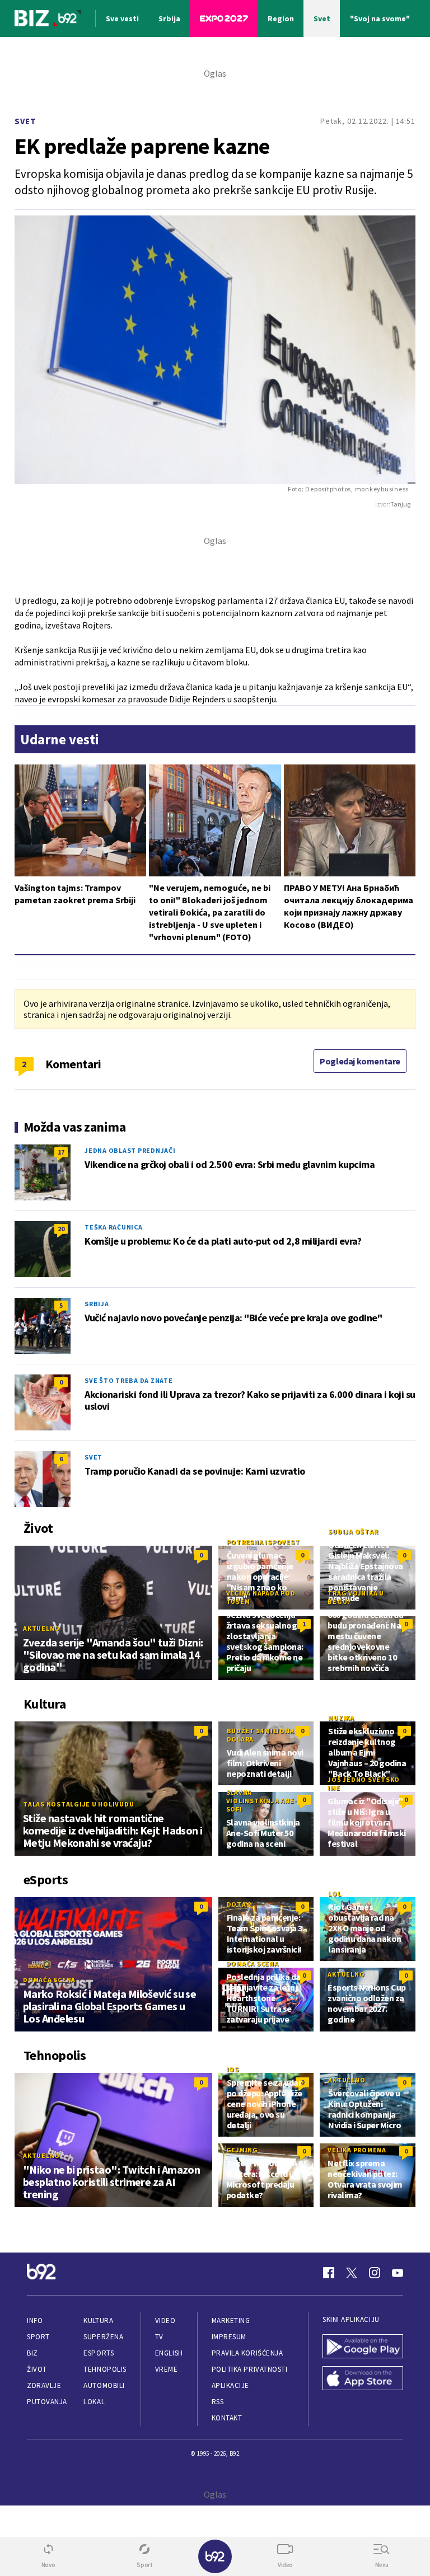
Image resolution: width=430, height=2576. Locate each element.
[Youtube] (398, 2273)
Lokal (94, 2402)
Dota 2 (239, 1904)
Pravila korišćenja (247, 2353)
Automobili (104, 2385)
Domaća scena (49, 1980)
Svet (25, 121)
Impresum (229, 2337)
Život (37, 2369)
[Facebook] (329, 2273)
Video (165, 2321)
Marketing (231, 2321)
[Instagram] (375, 2273)
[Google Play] (363, 2347)
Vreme (167, 2369)
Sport (38, 2337)
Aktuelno (41, 1628)
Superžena (103, 2337)
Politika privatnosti (250, 2369)
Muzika (341, 1718)
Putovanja (47, 2402)
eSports (99, 2353)
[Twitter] (352, 2273)
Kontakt (227, 2418)
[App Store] (363, 2379)
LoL (335, 1894)
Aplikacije (230, 2385)
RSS (218, 2402)
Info (35, 2321)
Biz (32, 2353)
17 (61, 1152)
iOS (233, 2069)
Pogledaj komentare (360, 1061)
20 (61, 1229)
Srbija (97, 1304)
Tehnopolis (105, 2369)
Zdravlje (44, 2385)
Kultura (98, 2321)
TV (159, 2337)
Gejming (242, 2150)
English (169, 2353)
